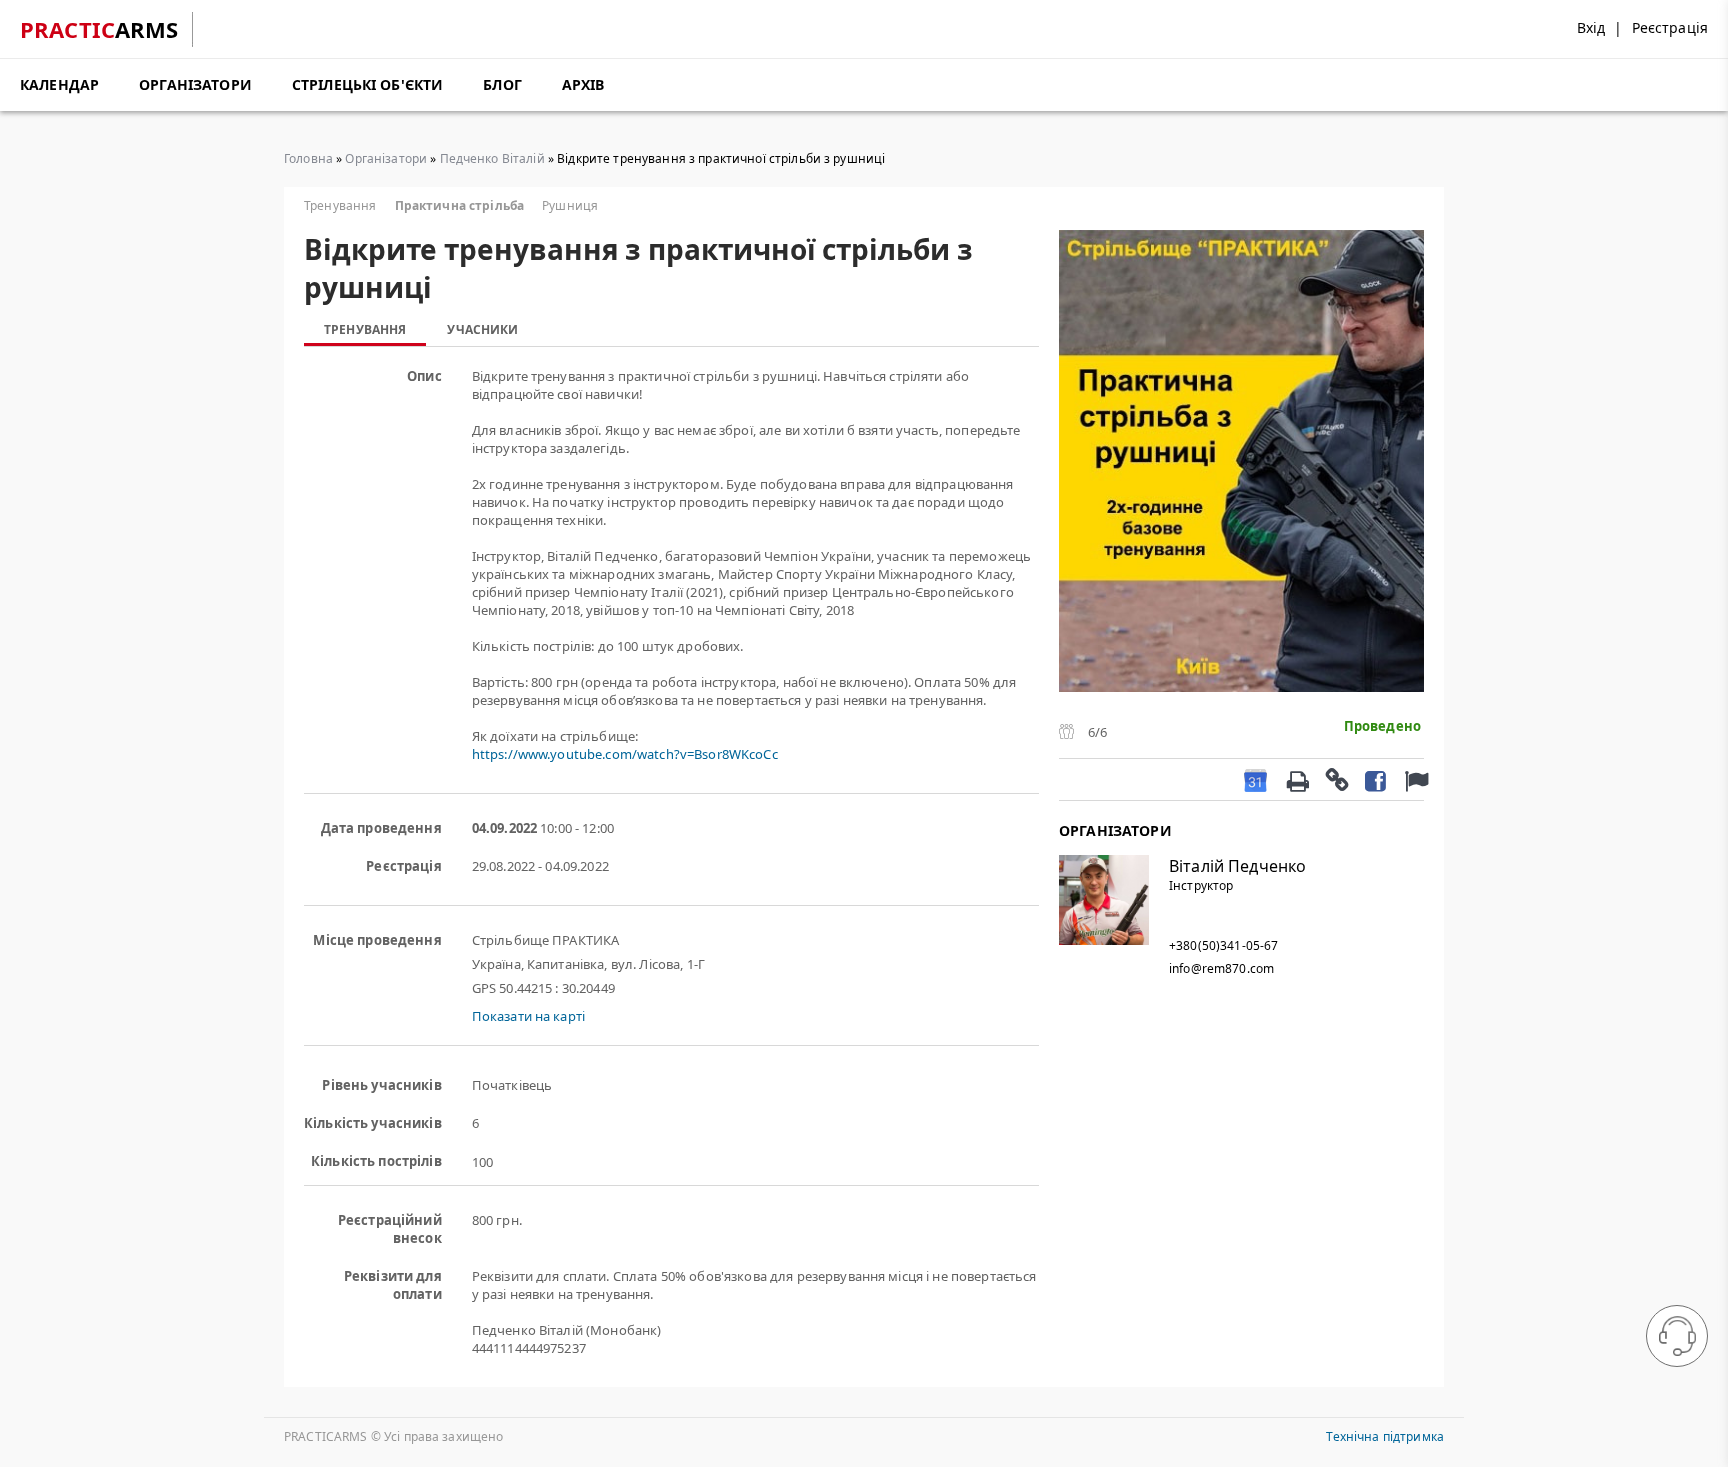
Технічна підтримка (1385, 1436)
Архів (583, 84)
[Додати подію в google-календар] (1255, 779)
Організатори (195, 84)
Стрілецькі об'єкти (368, 84)
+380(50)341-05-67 (1223, 945)
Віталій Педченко (1237, 866)
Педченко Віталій (492, 158)
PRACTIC (99, 29)
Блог (502, 84)
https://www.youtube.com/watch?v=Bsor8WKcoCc (625, 754)
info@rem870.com (1221, 968)
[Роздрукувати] (1297, 779)
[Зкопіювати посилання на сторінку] (1336, 779)
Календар (59, 84)
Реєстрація (1670, 27)
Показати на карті (528, 1016)
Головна (308, 158)
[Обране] (1414, 779)
